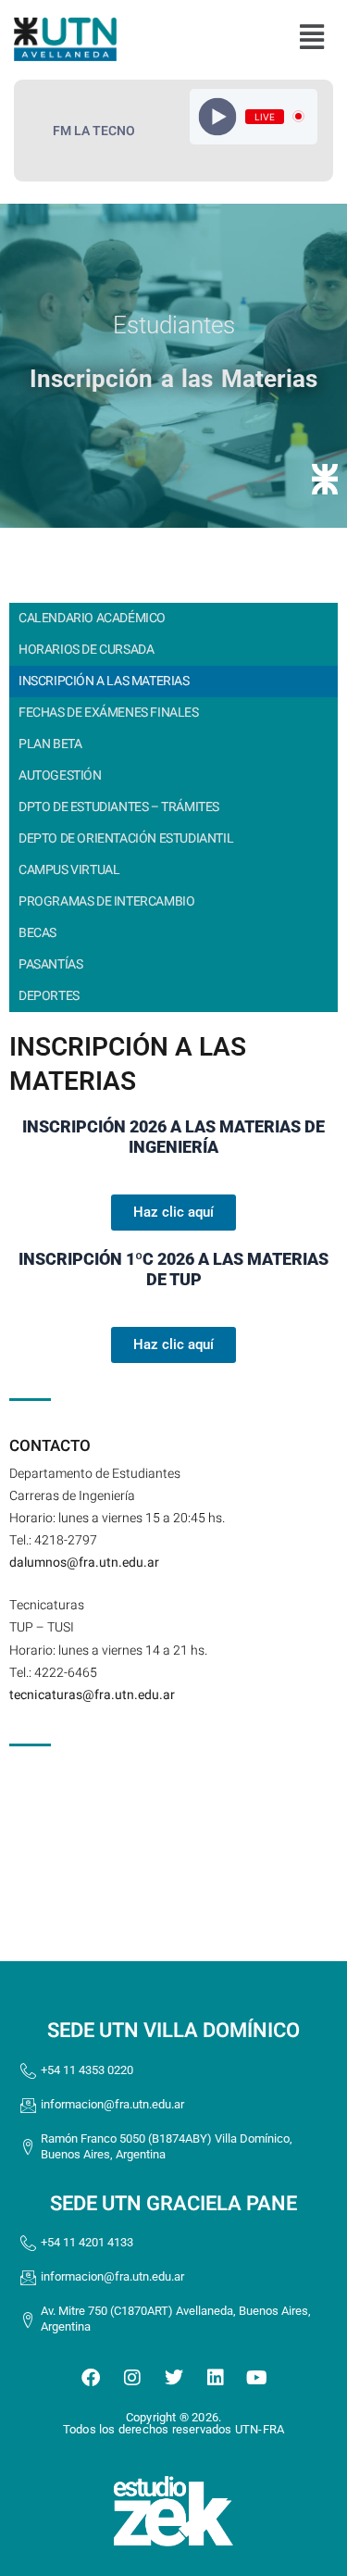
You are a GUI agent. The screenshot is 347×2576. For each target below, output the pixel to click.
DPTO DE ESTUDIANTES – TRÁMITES (119, 807)
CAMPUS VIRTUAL (69, 870)
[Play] (218, 116)
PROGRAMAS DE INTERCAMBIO (106, 901)
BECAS (37, 933)
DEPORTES (49, 996)
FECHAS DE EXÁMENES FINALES (109, 713)
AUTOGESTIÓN (60, 775)
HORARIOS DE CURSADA (86, 650)
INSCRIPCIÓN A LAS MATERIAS (104, 681)
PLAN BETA (50, 744)
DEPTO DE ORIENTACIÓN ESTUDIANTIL (126, 838)
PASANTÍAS (50, 964)
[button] (311, 38)
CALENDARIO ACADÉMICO (92, 618)
